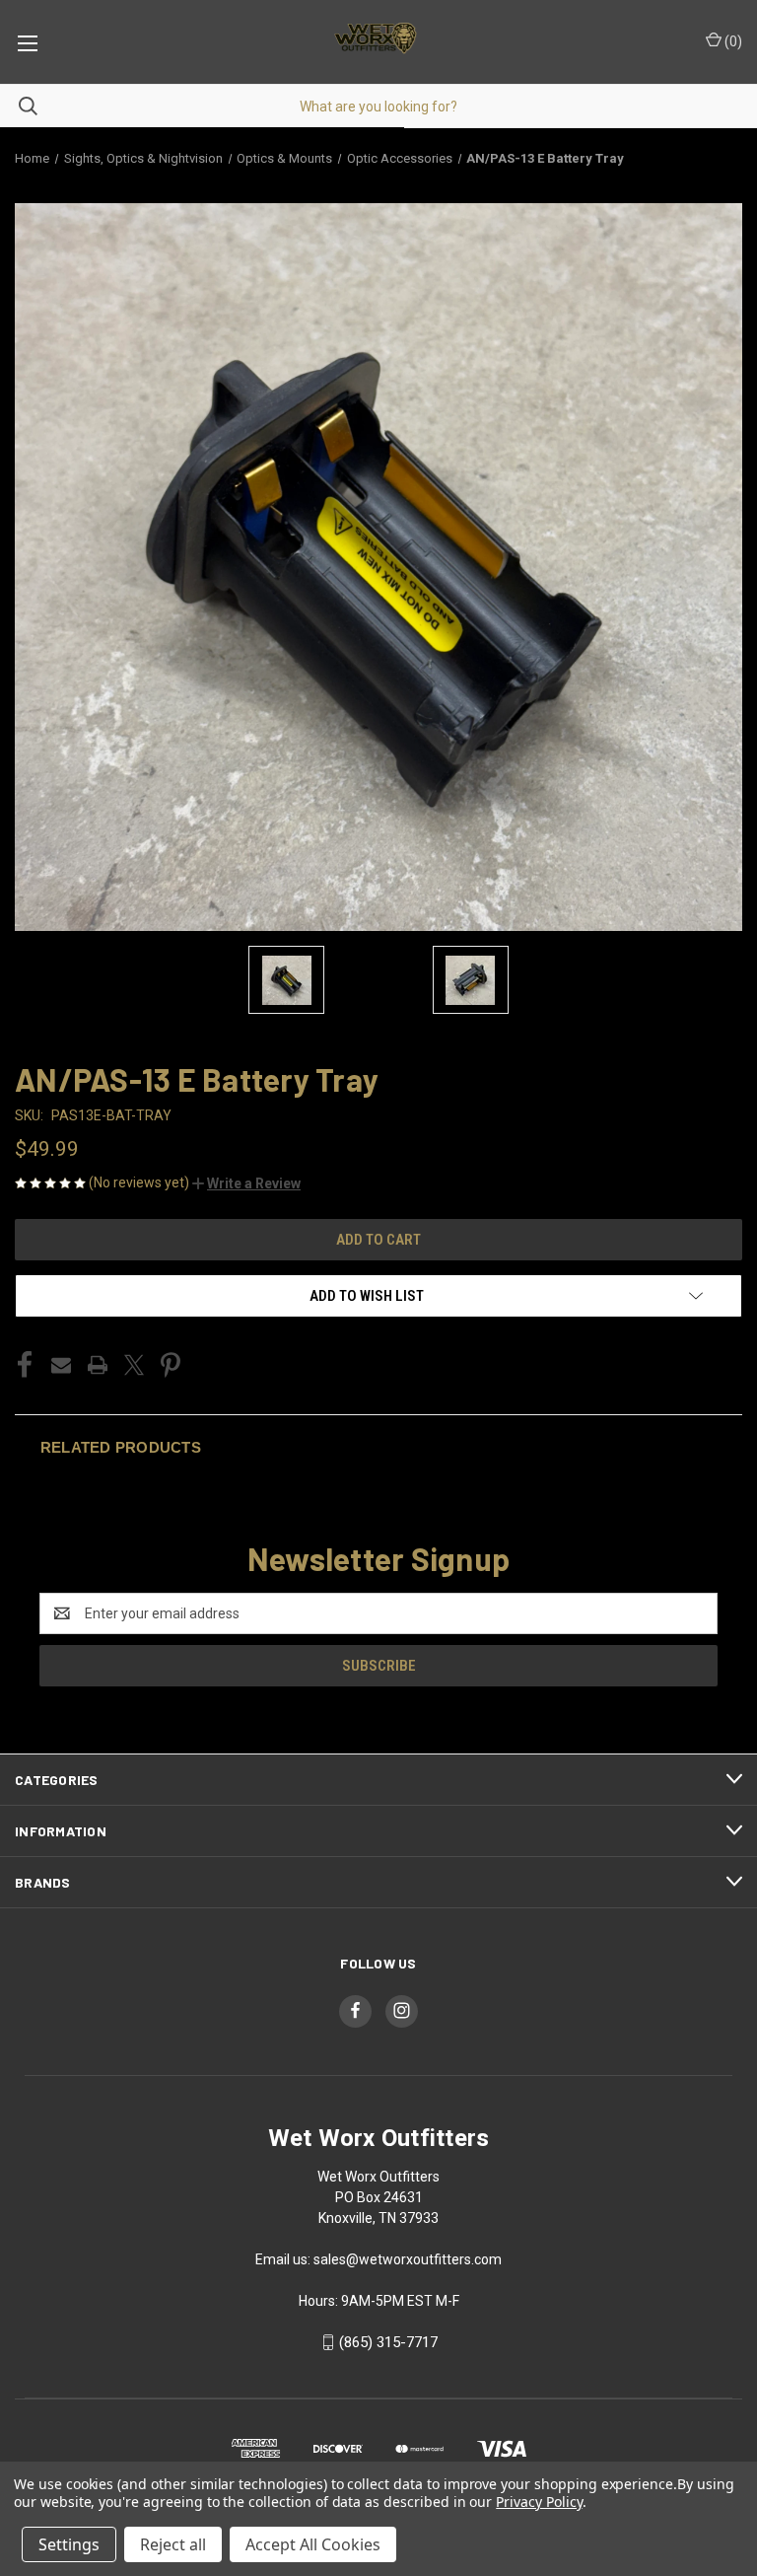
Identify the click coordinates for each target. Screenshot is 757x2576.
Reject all (173, 2544)
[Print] (98, 1365)
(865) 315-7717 (388, 2342)
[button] (246, 1183)
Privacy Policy (539, 2502)
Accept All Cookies (313, 2544)
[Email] (61, 1365)
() (732, 41)
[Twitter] (134, 1365)
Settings (69, 2544)
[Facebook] (25, 1365)
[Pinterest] (171, 1365)
